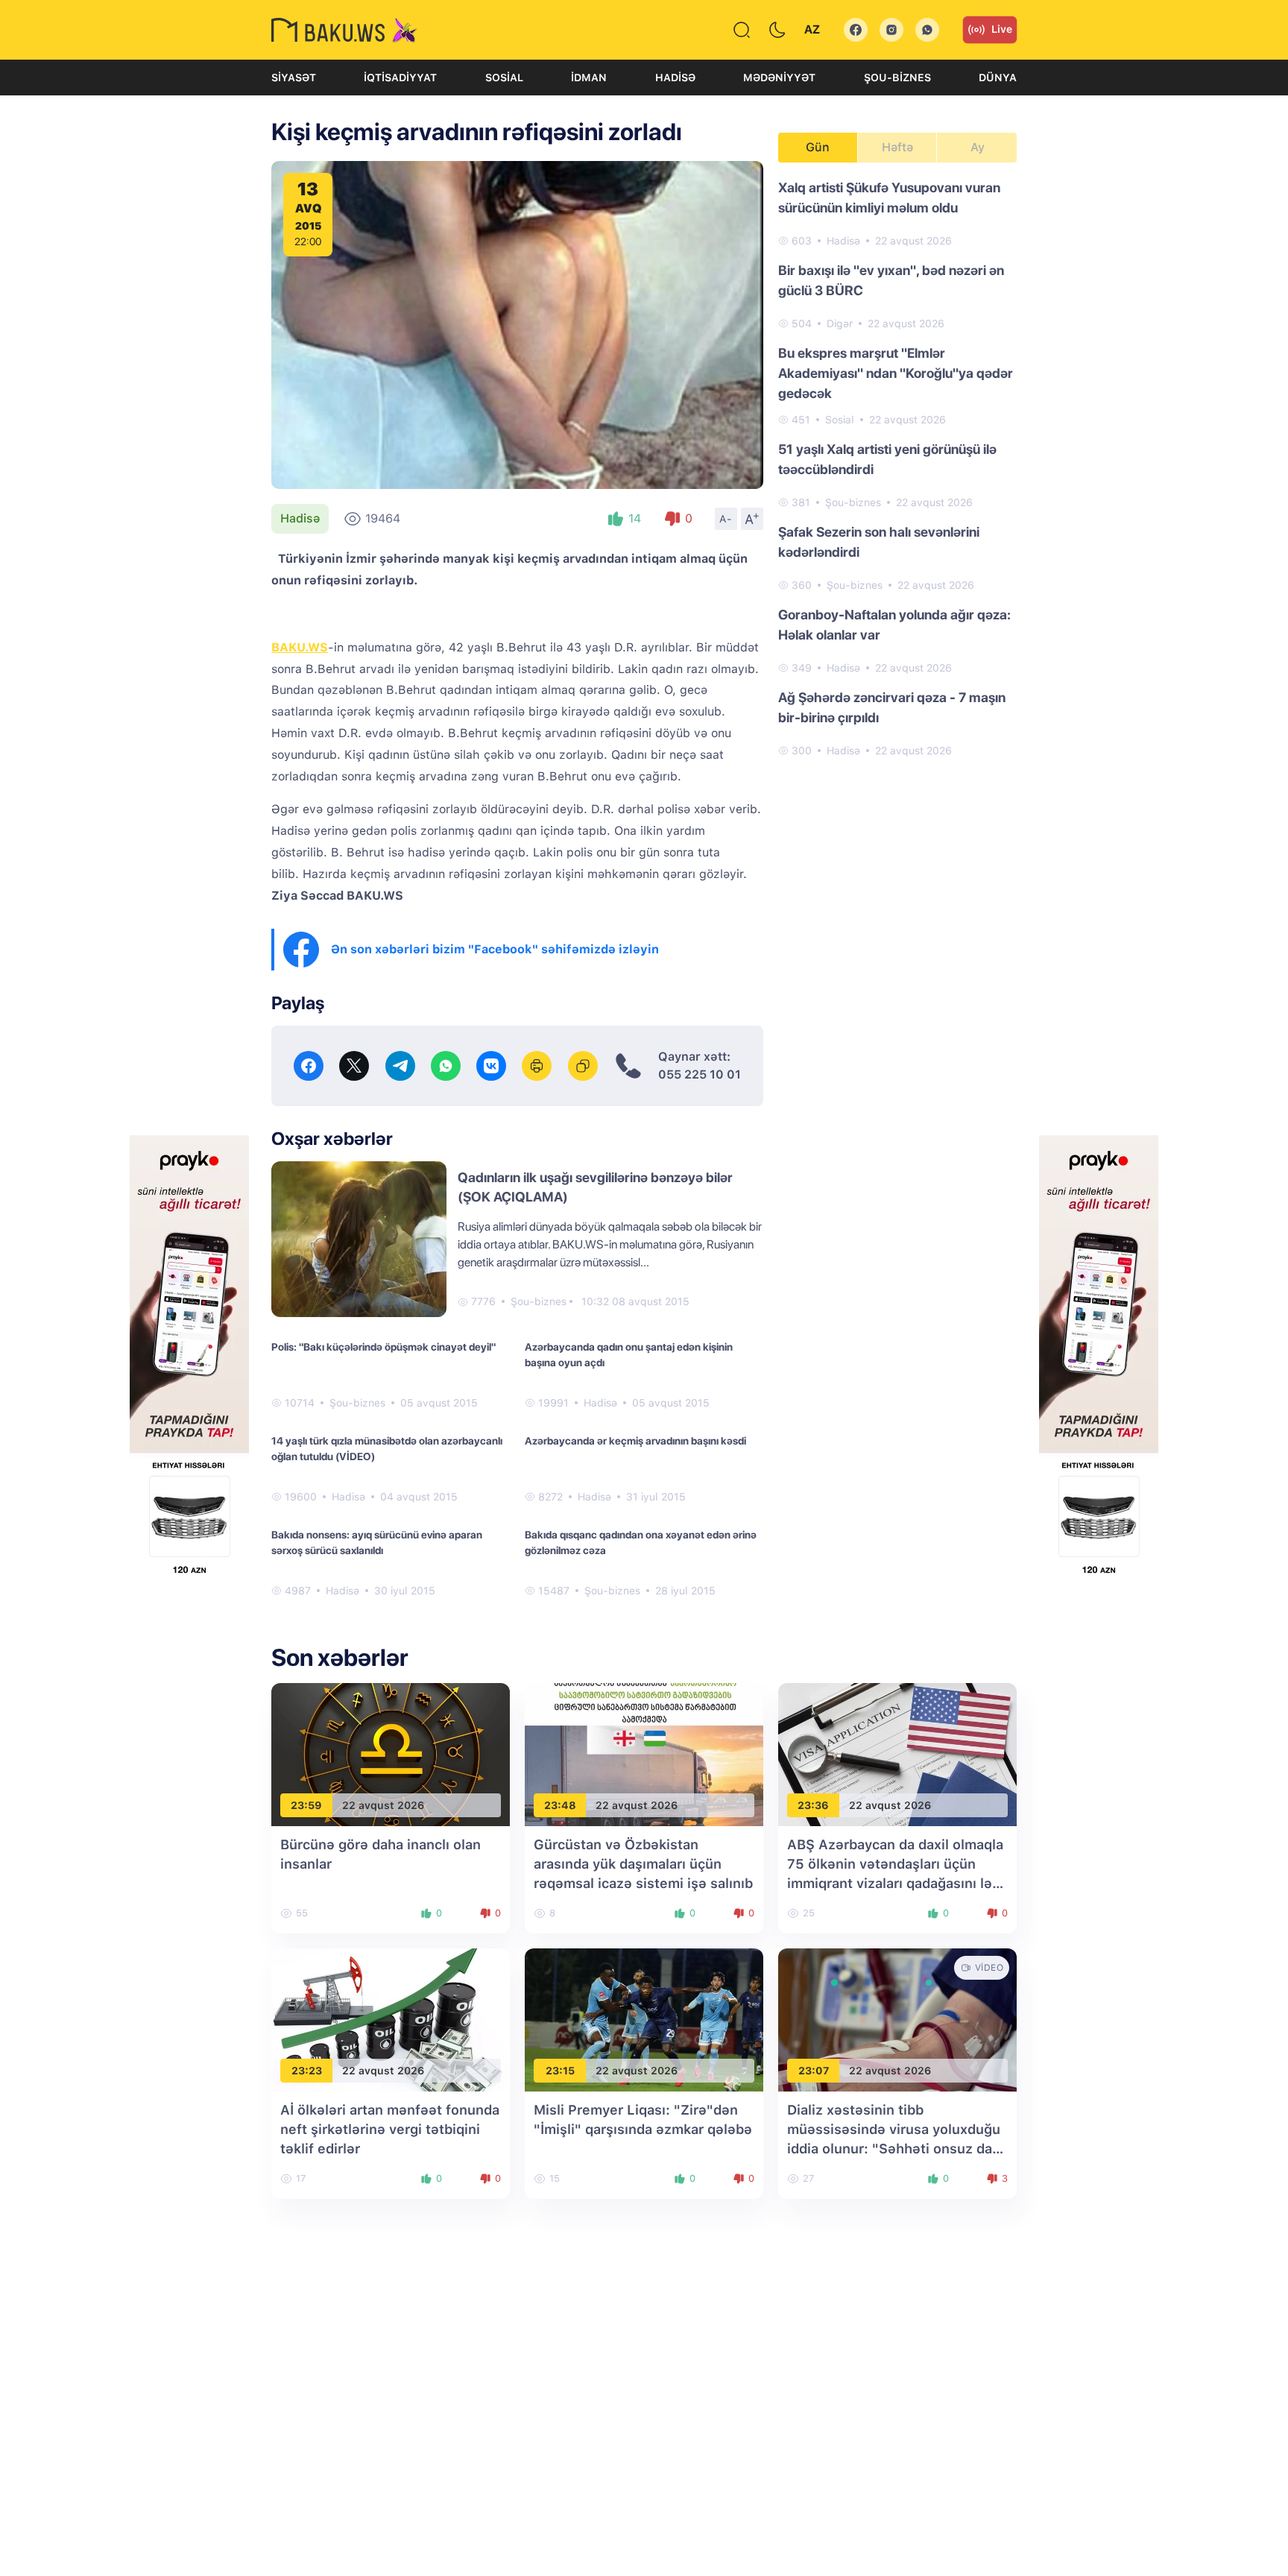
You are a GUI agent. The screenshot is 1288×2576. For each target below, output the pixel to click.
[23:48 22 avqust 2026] (644, 1754)
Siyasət (294, 78)
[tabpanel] (897, 468)
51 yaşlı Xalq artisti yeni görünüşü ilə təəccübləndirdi (887, 459)
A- (726, 519)
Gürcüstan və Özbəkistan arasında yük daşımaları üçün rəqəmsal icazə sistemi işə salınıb (643, 1864)
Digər (840, 323)
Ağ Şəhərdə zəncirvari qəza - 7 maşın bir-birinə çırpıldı (892, 707)
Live (1002, 29)
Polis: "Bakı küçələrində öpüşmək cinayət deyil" (383, 1347)
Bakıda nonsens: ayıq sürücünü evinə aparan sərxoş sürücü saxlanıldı (377, 1543)
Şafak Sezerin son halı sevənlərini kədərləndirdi (879, 542)
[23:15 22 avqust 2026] (644, 2020)
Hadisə (675, 78)
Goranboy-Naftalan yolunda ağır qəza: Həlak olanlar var (894, 625)
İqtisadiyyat (400, 78)
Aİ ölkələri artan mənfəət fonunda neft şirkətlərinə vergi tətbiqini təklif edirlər (390, 2129)
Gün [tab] (818, 147)
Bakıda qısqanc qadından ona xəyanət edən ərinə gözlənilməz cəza (641, 1543)
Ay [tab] (978, 147)
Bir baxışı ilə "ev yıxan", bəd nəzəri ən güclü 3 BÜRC (891, 280)
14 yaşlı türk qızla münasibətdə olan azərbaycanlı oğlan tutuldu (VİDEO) (387, 1449)
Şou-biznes (897, 78)
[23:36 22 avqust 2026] (897, 1754)
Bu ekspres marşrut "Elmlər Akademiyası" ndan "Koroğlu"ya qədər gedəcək (896, 373)
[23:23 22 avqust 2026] (391, 2020)
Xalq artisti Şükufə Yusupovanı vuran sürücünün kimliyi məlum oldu (889, 198)
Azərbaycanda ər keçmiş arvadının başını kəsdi (635, 1441)
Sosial (504, 78)
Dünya (998, 78)
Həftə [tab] (897, 147)
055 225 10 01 (700, 1074)
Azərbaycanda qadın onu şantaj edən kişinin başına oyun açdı (629, 1355)
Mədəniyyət (779, 78)
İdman (589, 78)
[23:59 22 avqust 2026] (391, 1754)
